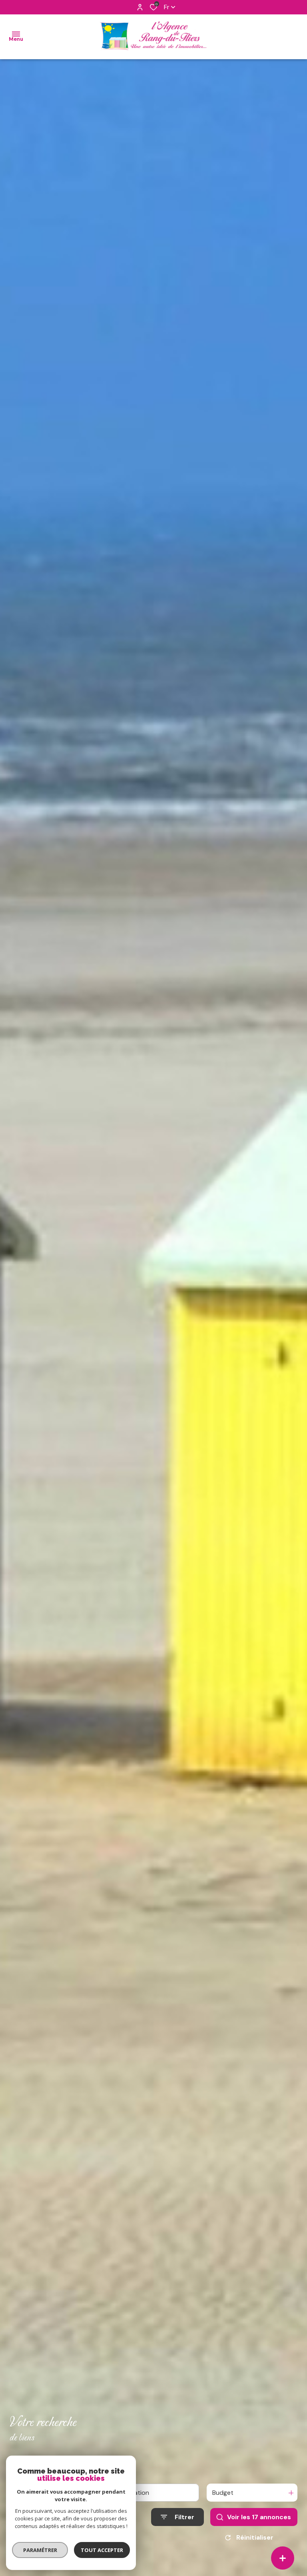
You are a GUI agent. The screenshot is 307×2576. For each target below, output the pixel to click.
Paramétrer (40, 2550)
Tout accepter (102, 2550)
